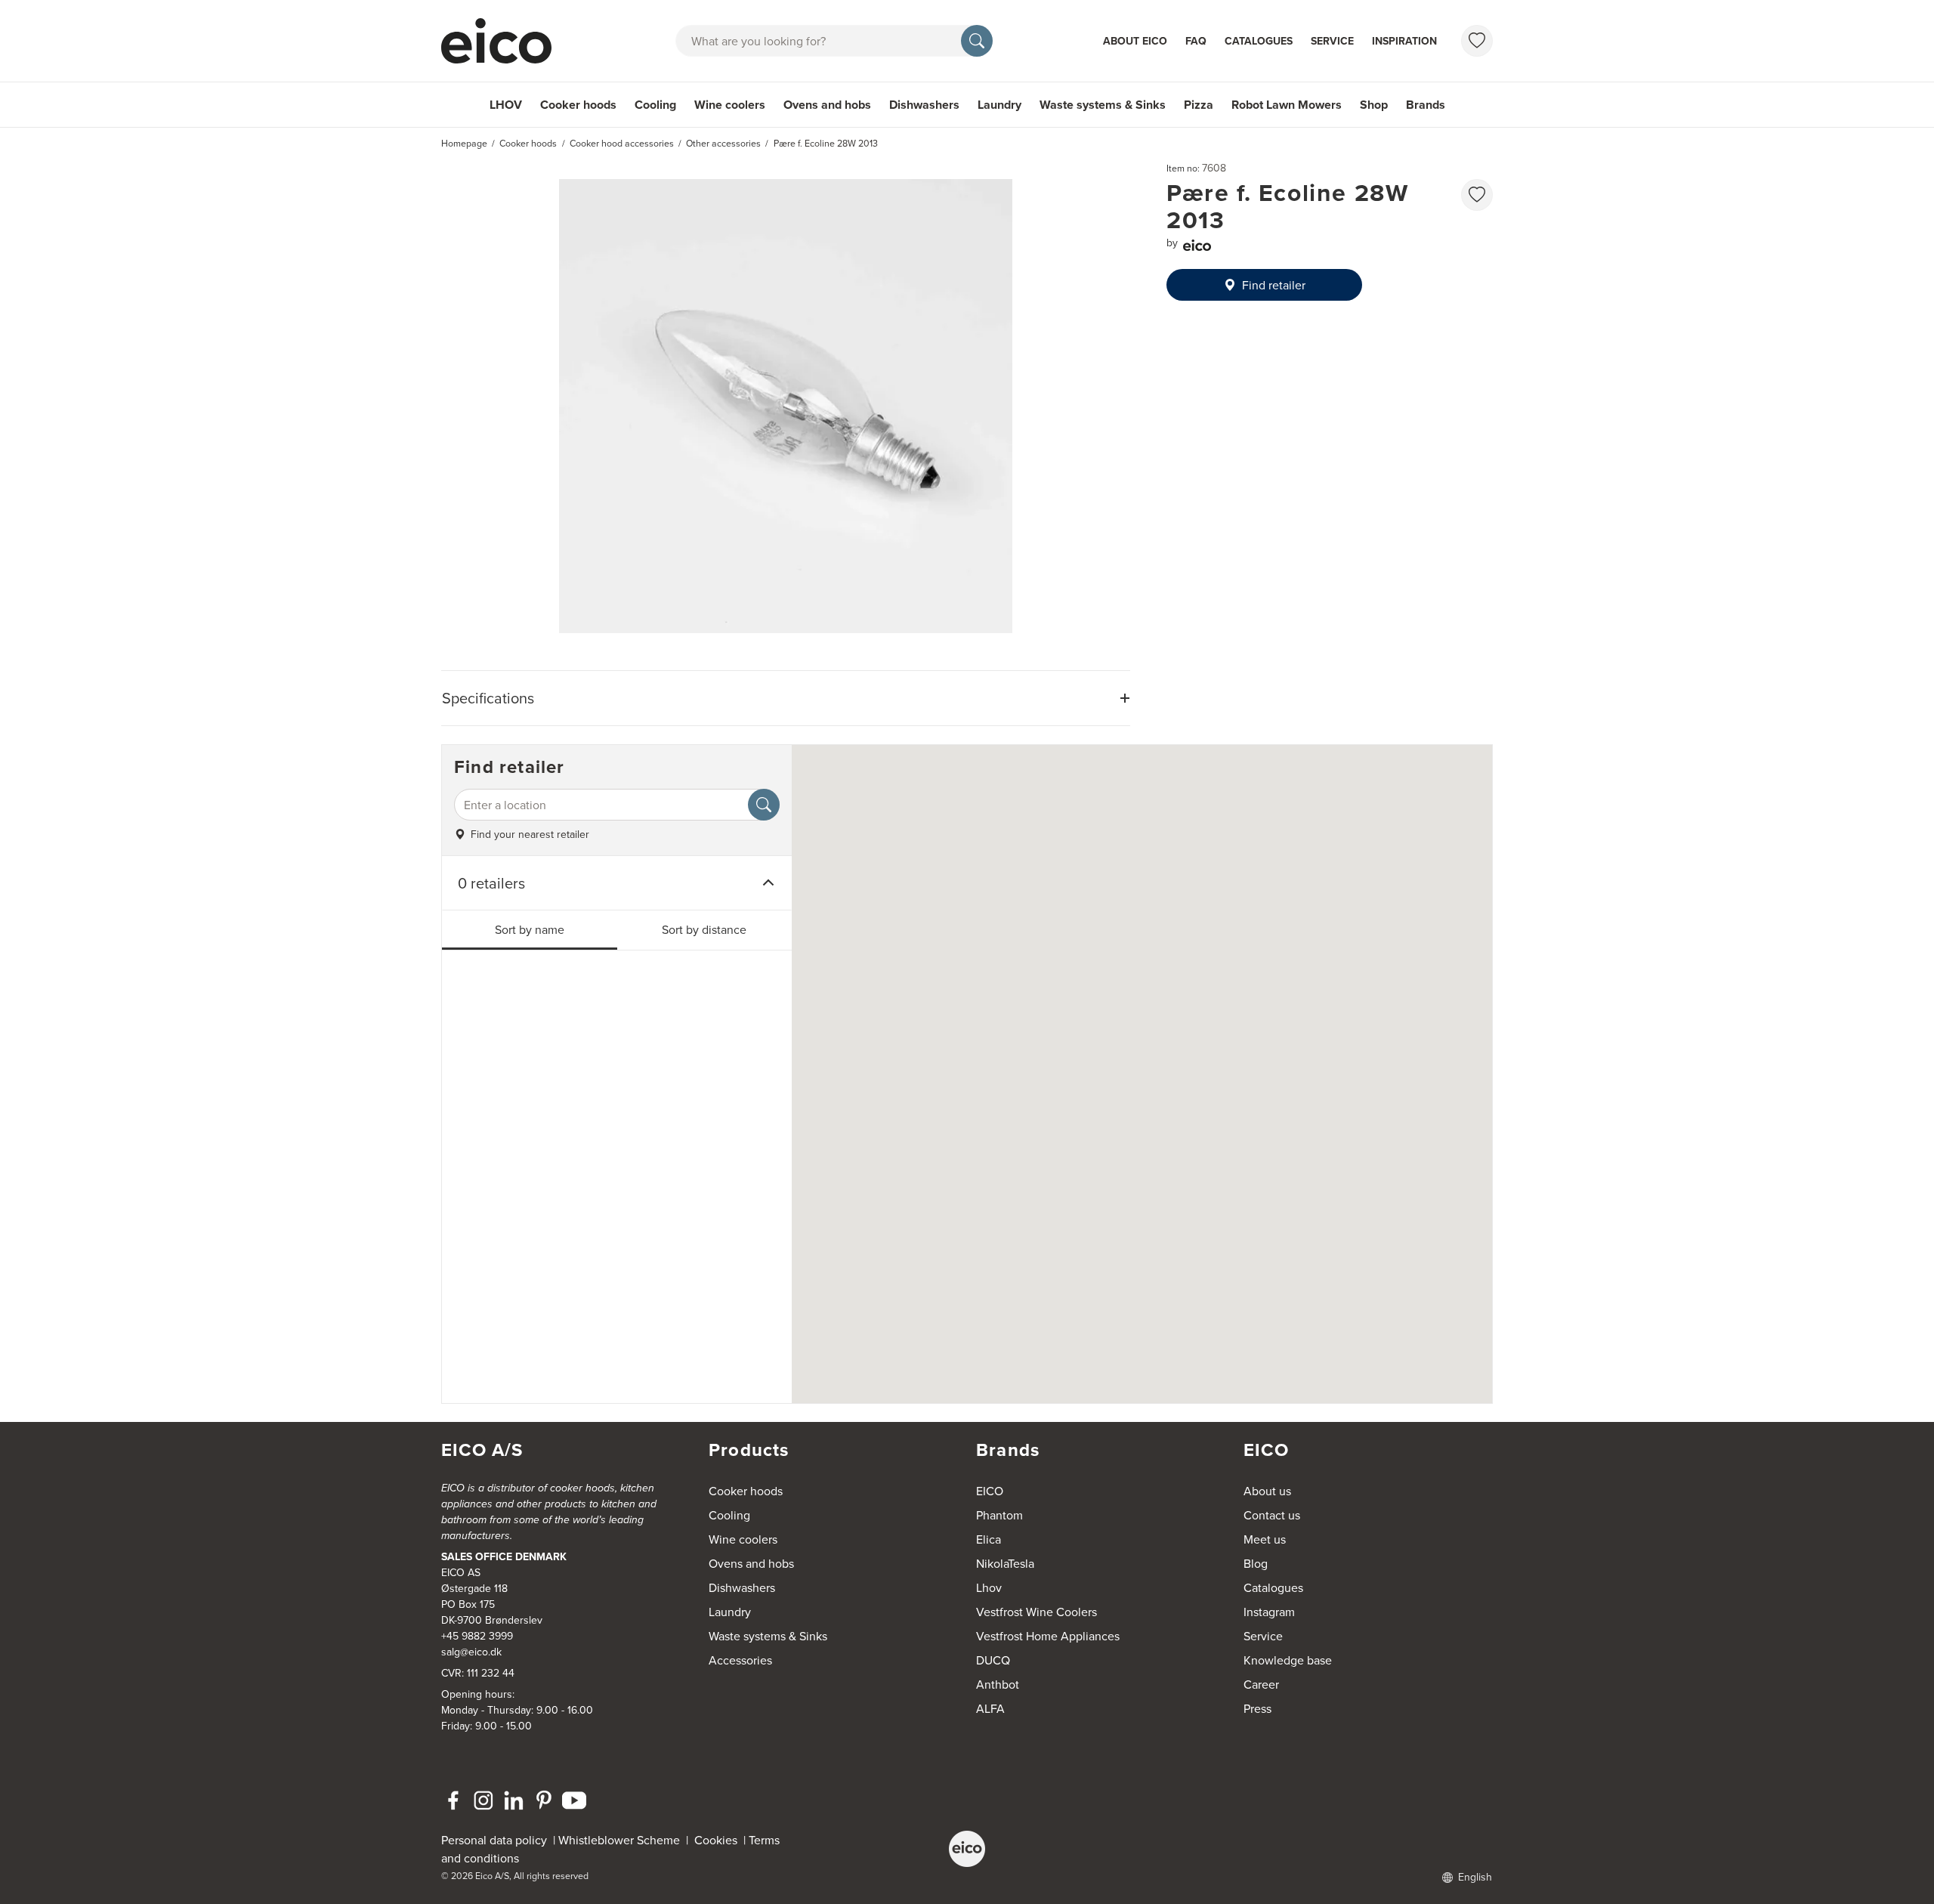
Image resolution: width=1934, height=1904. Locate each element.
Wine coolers (730, 105)
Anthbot (998, 1684)
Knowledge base (1288, 1660)
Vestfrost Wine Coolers (1037, 1612)
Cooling (655, 105)
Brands (1426, 105)
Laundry (999, 105)
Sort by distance (704, 929)
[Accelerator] (503, 41)
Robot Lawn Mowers (1287, 105)
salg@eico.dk (471, 1652)
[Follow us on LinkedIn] (514, 1800)
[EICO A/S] (967, 1849)
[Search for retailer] (764, 805)
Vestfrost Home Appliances (1048, 1636)
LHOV (506, 105)
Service (1332, 41)
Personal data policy (494, 1840)
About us (1267, 1491)
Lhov (989, 1587)
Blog (1256, 1563)
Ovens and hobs (827, 105)
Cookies (719, 1840)
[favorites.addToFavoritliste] (1477, 195)
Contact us (1272, 1515)
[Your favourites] (1477, 41)
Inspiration (1404, 41)
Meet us (1265, 1539)
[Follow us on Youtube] (574, 1800)
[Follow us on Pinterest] (544, 1800)
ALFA (990, 1708)
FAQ (1196, 41)
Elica (989, 1539)
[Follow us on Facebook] (453, 1800)
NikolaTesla (1005, 1563)
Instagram (1269, 1612)
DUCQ (993, 1660)
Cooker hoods (578, 105)
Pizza (1199, 105)
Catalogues (1259, 41)
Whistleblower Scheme (619, 1840)
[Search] (977, 41)
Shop (1374, 105)
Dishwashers (924, 105)
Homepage (464, 143)
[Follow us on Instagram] (483, 1800)
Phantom (999, 1515)
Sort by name (530, 929)
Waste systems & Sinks (1103, 105)
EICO (990, 1491)
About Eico (1135, 41)
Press (1257, 1708)
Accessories (740, 1660)
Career (1261, 1684)
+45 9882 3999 (477, 1636)
